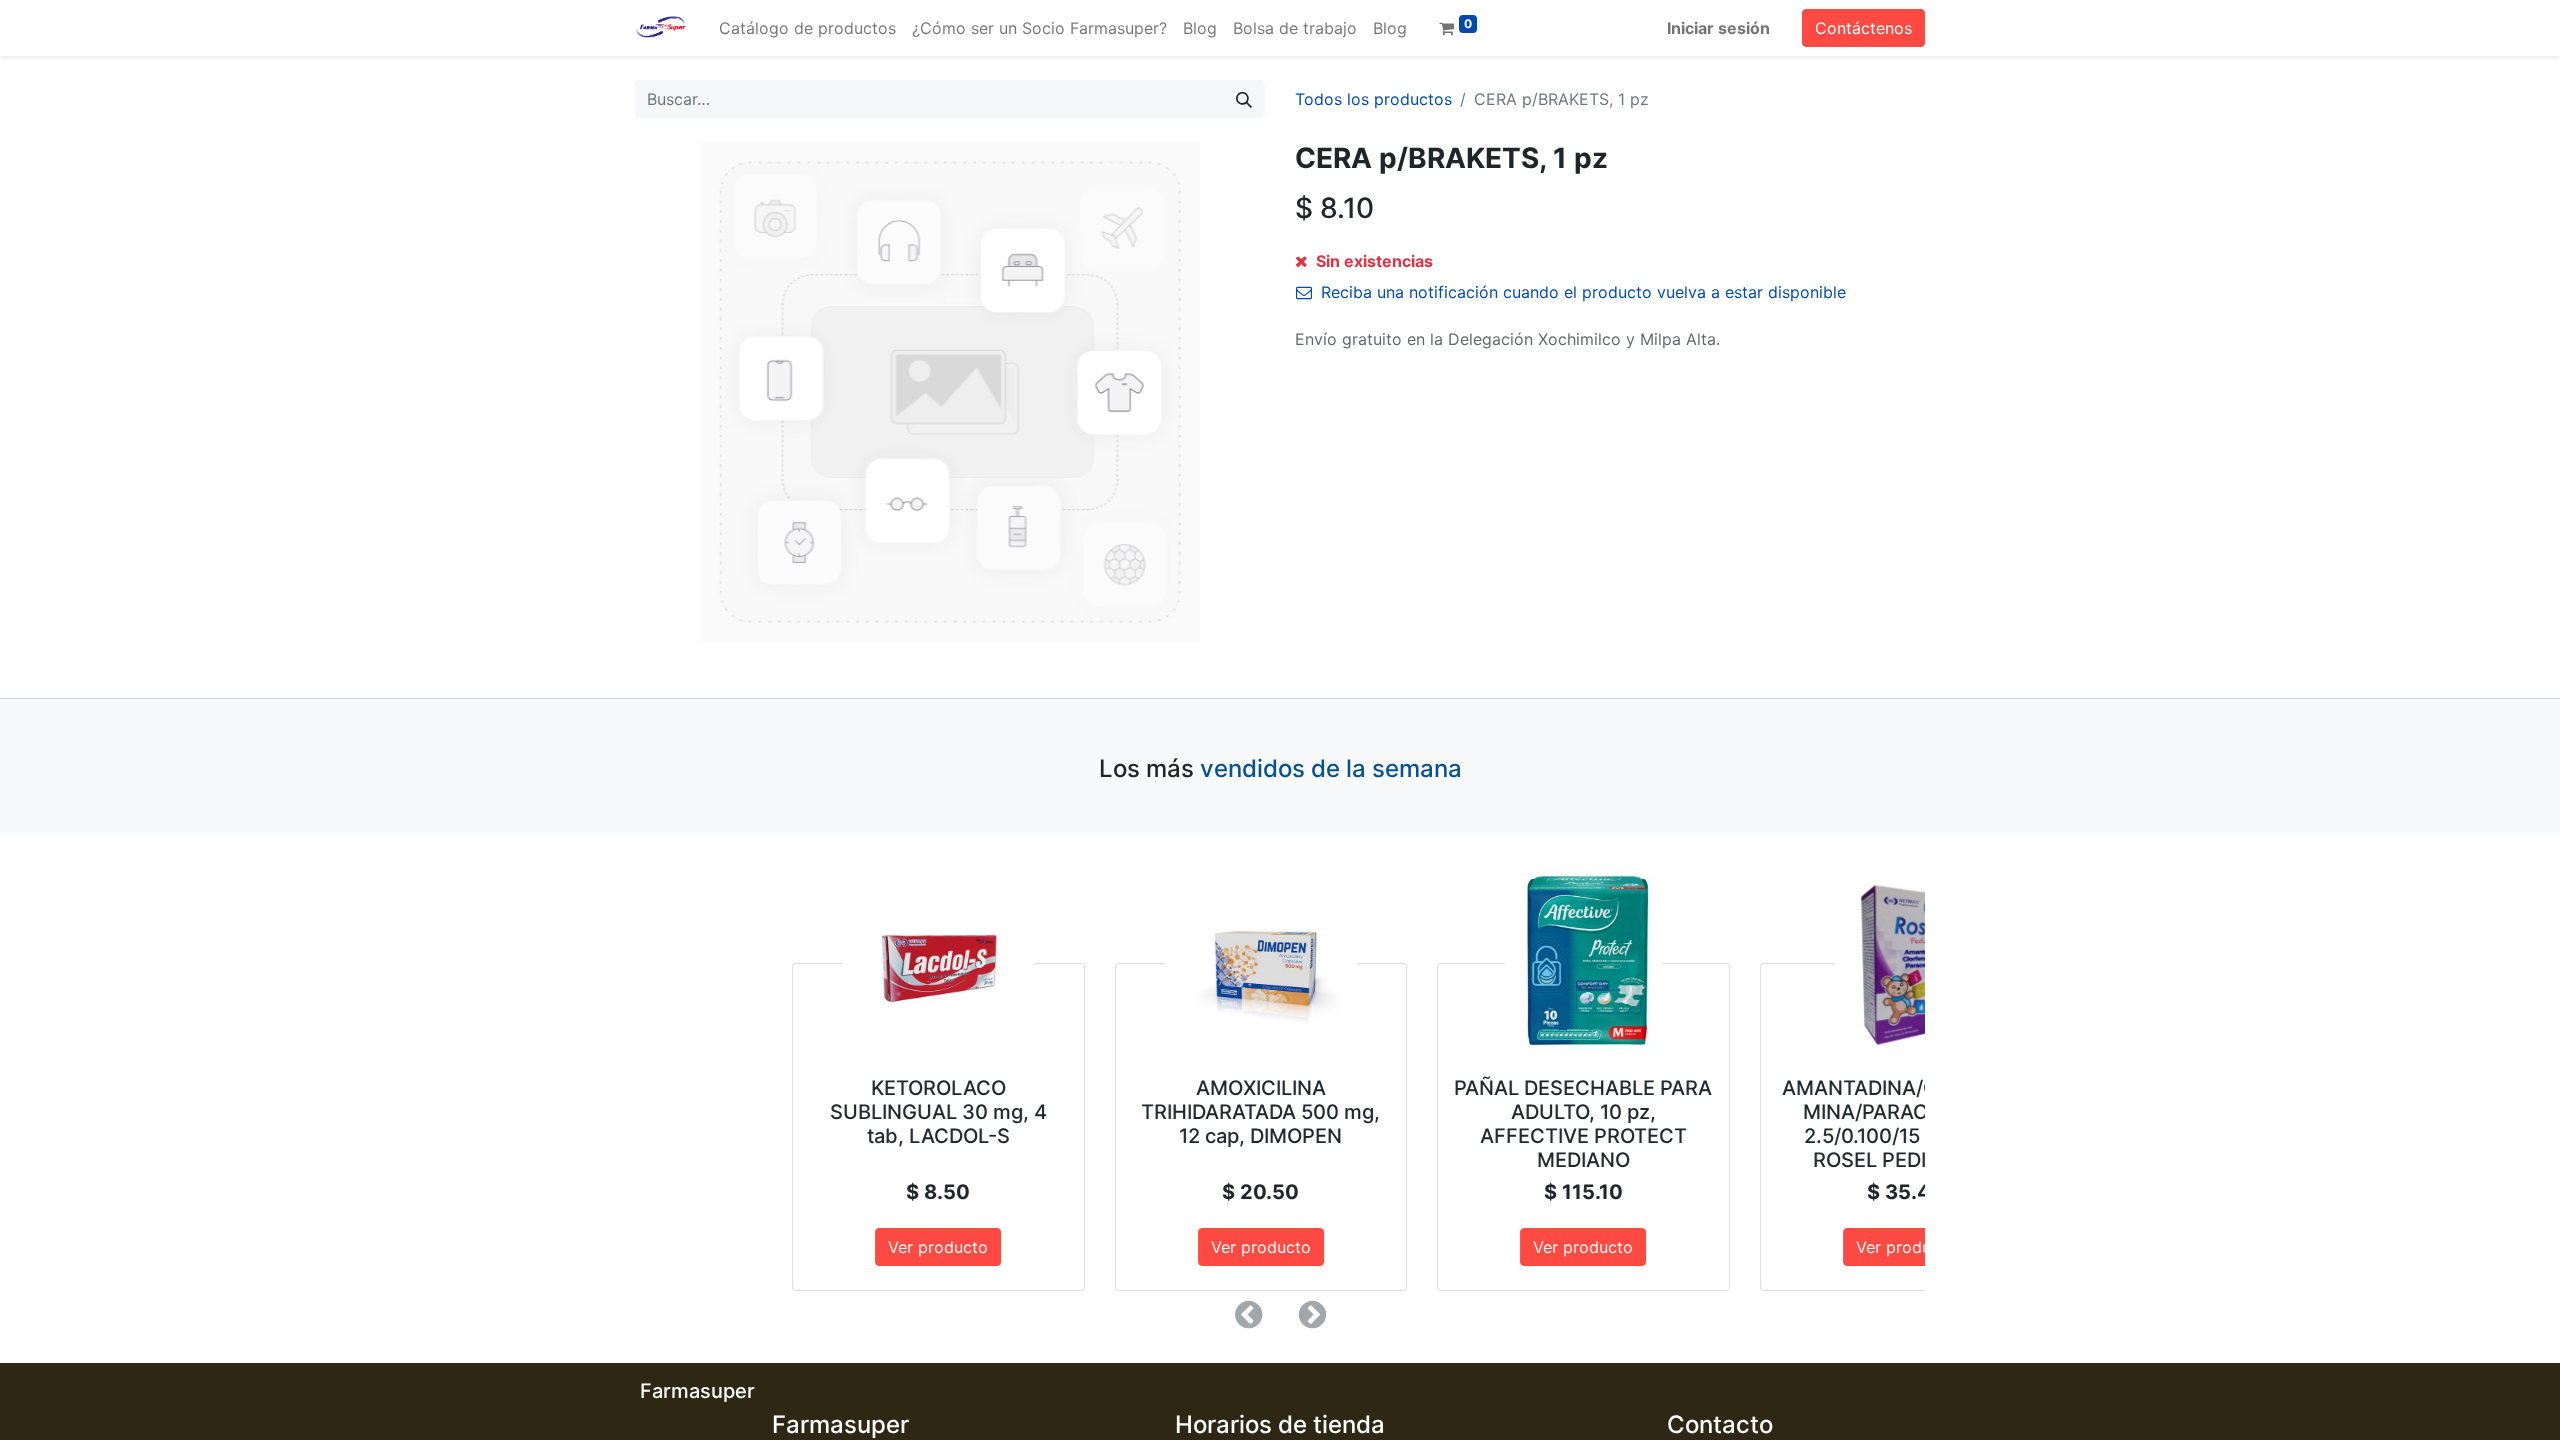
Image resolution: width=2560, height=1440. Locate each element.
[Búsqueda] (1244, 99)
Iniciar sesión (1718, 28)
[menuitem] (807, 28)
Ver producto (796, 1247)
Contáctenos (1863, 28)
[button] (1248, 1315)
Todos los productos (1373, 99)
